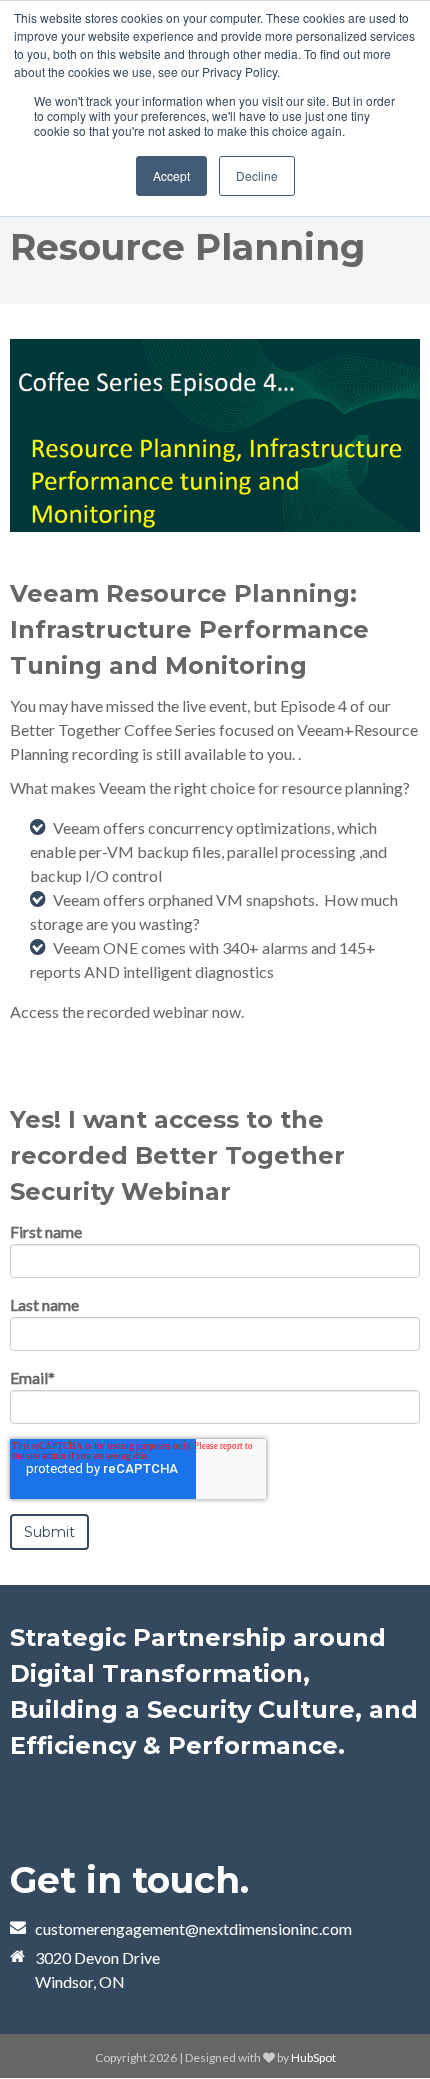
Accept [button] (171, 175)
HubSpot (313, 2057)
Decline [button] (257, 175)
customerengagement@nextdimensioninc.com (193, 1928)
